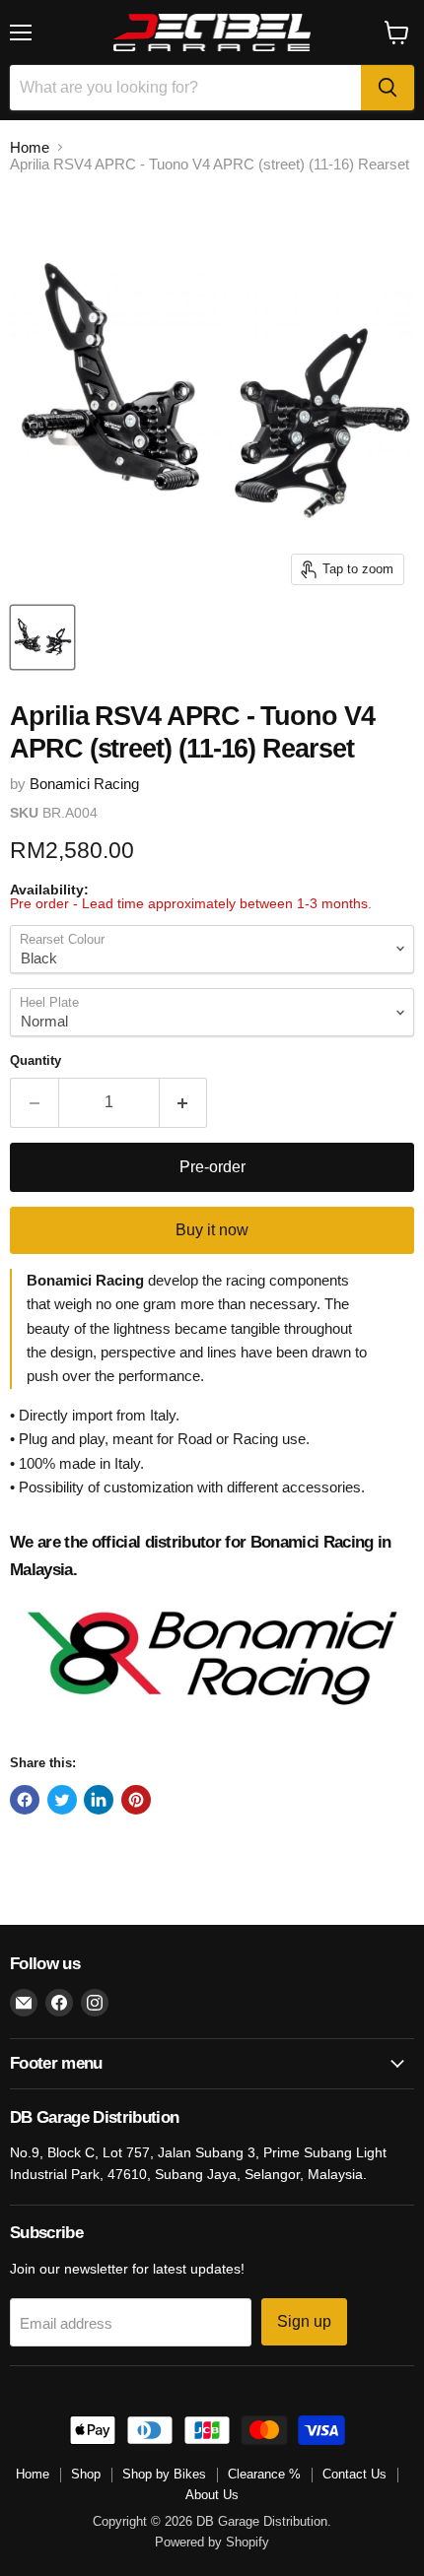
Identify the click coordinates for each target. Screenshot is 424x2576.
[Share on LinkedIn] (99, 1800)
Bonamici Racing (84, 784)
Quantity (35, 1060)
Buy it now (212, 1230)
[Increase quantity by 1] (184, 1102)
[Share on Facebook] (25, 1800)
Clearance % (264, 2474)
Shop (86, 2474)
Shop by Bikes (164, 2474)
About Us (212, 2495)
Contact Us (354, 2474)
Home (30, 147)
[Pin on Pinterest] (136, 1800)
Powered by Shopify (212, 2542)
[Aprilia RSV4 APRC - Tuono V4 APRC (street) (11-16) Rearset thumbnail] (42, 637)
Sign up (304, 2321)
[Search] (388, 88)
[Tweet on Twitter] (62, 1800)
